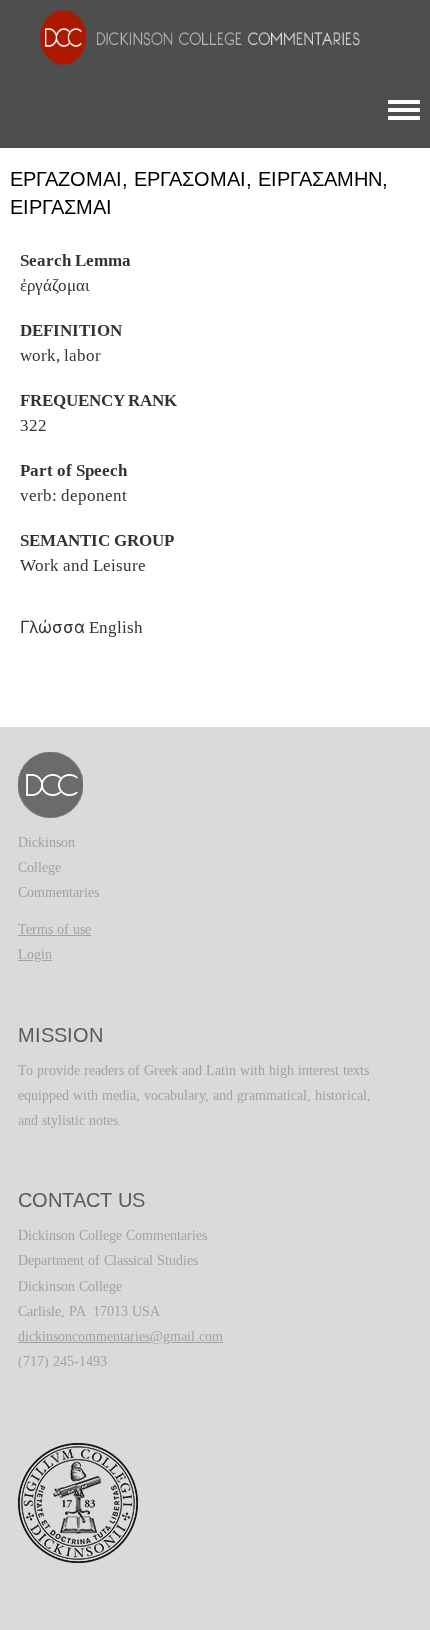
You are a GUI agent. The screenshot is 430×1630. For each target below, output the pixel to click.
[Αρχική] (190, 36)
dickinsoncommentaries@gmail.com (120, 1336)
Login (35, 954)
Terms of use (54, 929)
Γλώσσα (52, 627)
